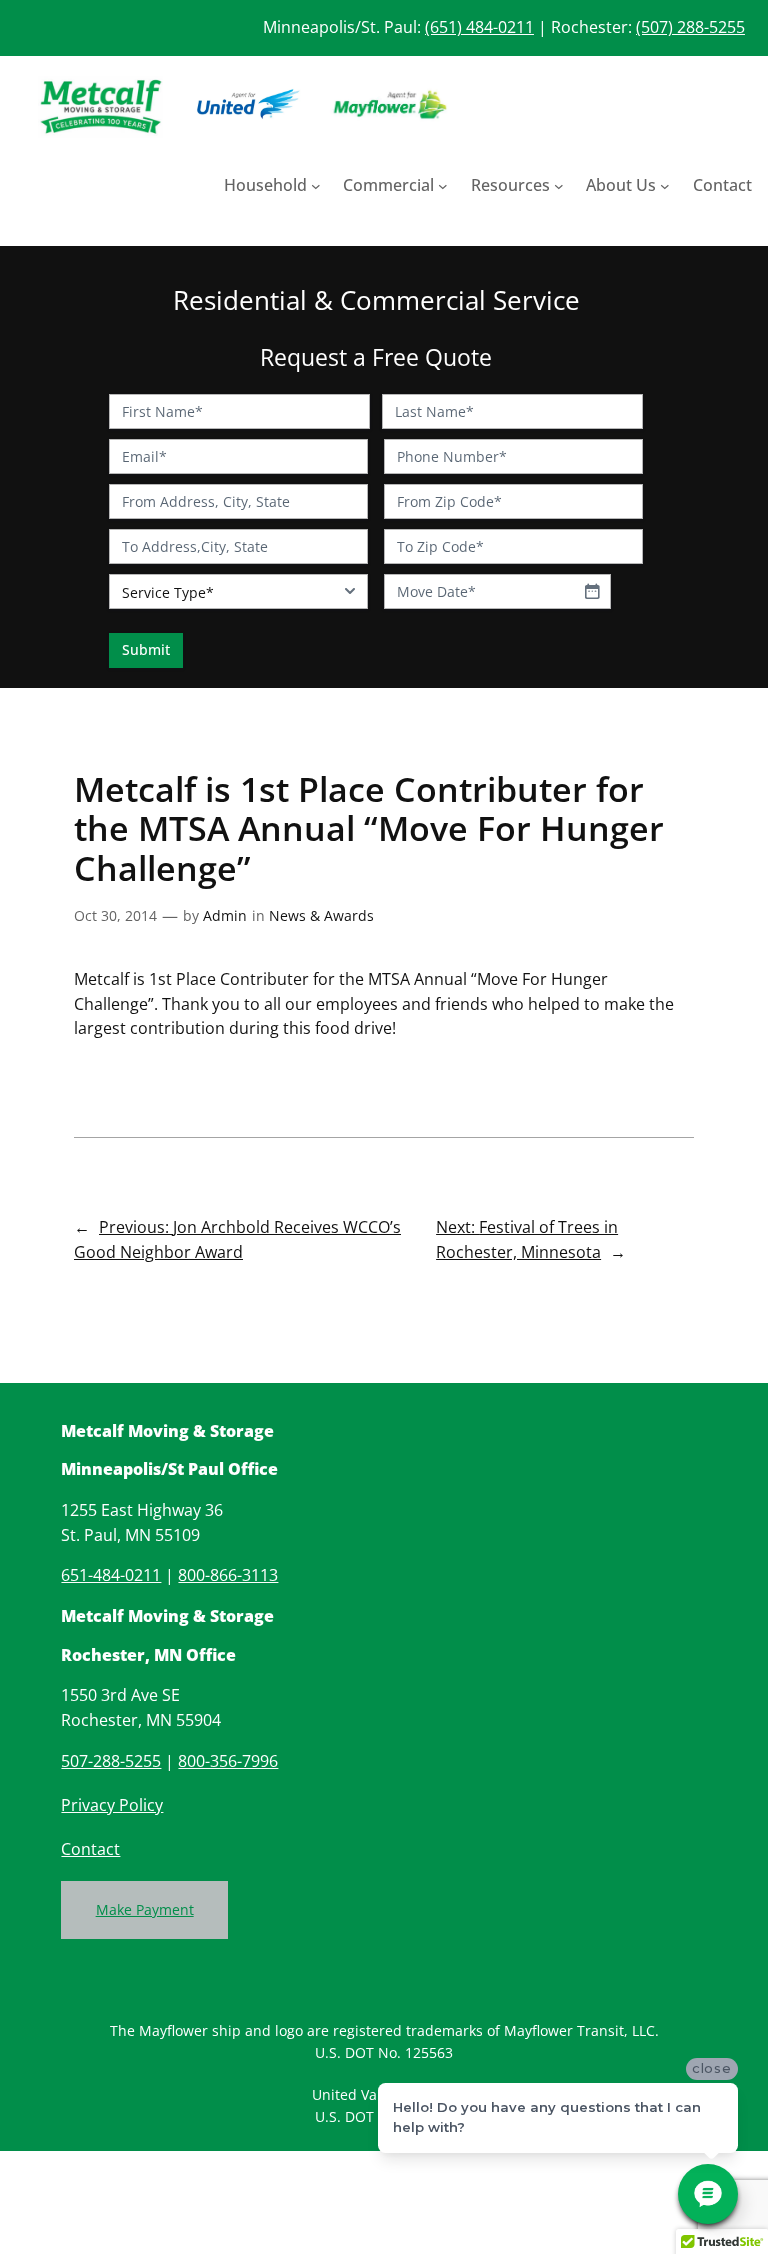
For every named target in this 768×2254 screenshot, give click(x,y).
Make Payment (145, 1909)
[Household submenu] (316, 186)
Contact (90, 1849)
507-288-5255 (111, 1761)
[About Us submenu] (665, 186)
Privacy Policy (112, 1805)
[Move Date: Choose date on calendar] (592, 591)
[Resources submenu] (559, 186)
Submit (146, 649)
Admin (225, 915)
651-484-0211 (111, 1575)
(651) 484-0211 (479, 27)
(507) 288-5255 (690, 27)
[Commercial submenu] (443, 186)
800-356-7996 (228, 1761)
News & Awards (321, 915)
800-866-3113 (228, 1575)
